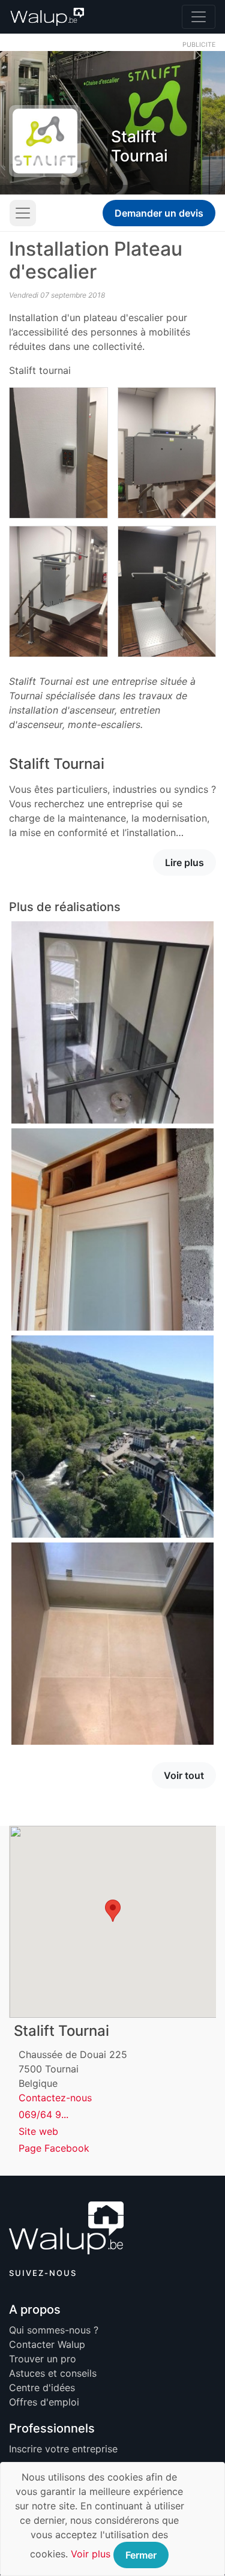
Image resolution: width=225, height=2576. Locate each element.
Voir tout (184, 1775)
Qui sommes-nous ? (54, 2330)
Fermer (141, 2555)
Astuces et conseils (53, 2373)
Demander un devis (159, 213)
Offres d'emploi (44, 2402)
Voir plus (91, 2554)
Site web (38, 2131)
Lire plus (184, 862)
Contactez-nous (55, 2098)
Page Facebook (54, 2148)
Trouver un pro (43, 2359)
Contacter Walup (47, 2344)
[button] (113, 1911)
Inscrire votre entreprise (63, 2449)
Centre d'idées (42, 2388)
